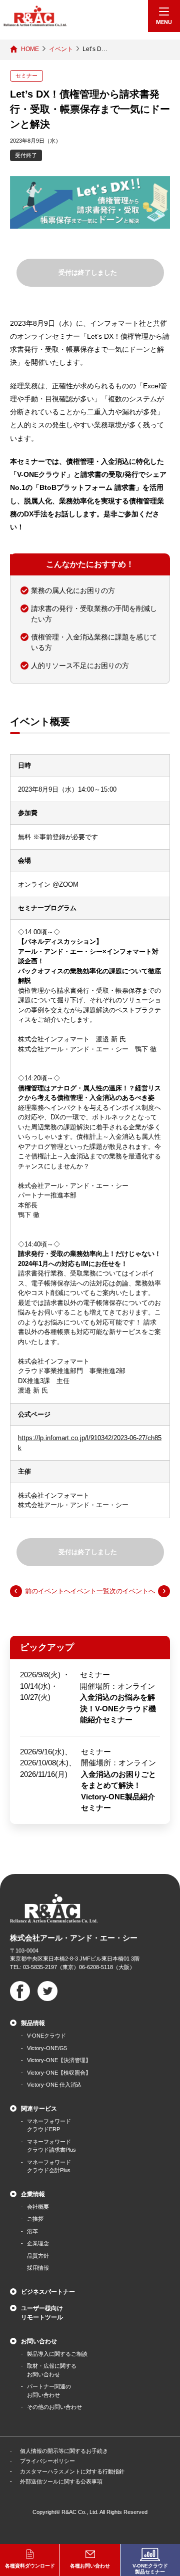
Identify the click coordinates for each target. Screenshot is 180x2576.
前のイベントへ (48, 1591)
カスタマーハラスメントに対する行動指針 (72, 2471)
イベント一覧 (90, 1591)
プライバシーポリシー (47, 2461)
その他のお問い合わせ (54, 2407)
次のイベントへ (132, 1591)
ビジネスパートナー (48, 2292)
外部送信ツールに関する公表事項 (61, 2481)
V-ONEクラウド (46, 2036)
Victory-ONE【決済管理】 (59, 2060)
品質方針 (38, 2256)
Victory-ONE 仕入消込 (54, 2085)
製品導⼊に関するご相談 (57, 2354)
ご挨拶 (35, 2219)
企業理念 (38, 2243)
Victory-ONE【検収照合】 (59, 2073)
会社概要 (38, 2207)
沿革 (32, 2231)
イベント (61, 49)
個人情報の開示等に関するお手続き (64, 2451)
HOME (30, 49)
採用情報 (38, 2268)
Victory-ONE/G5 (47, 2048)
